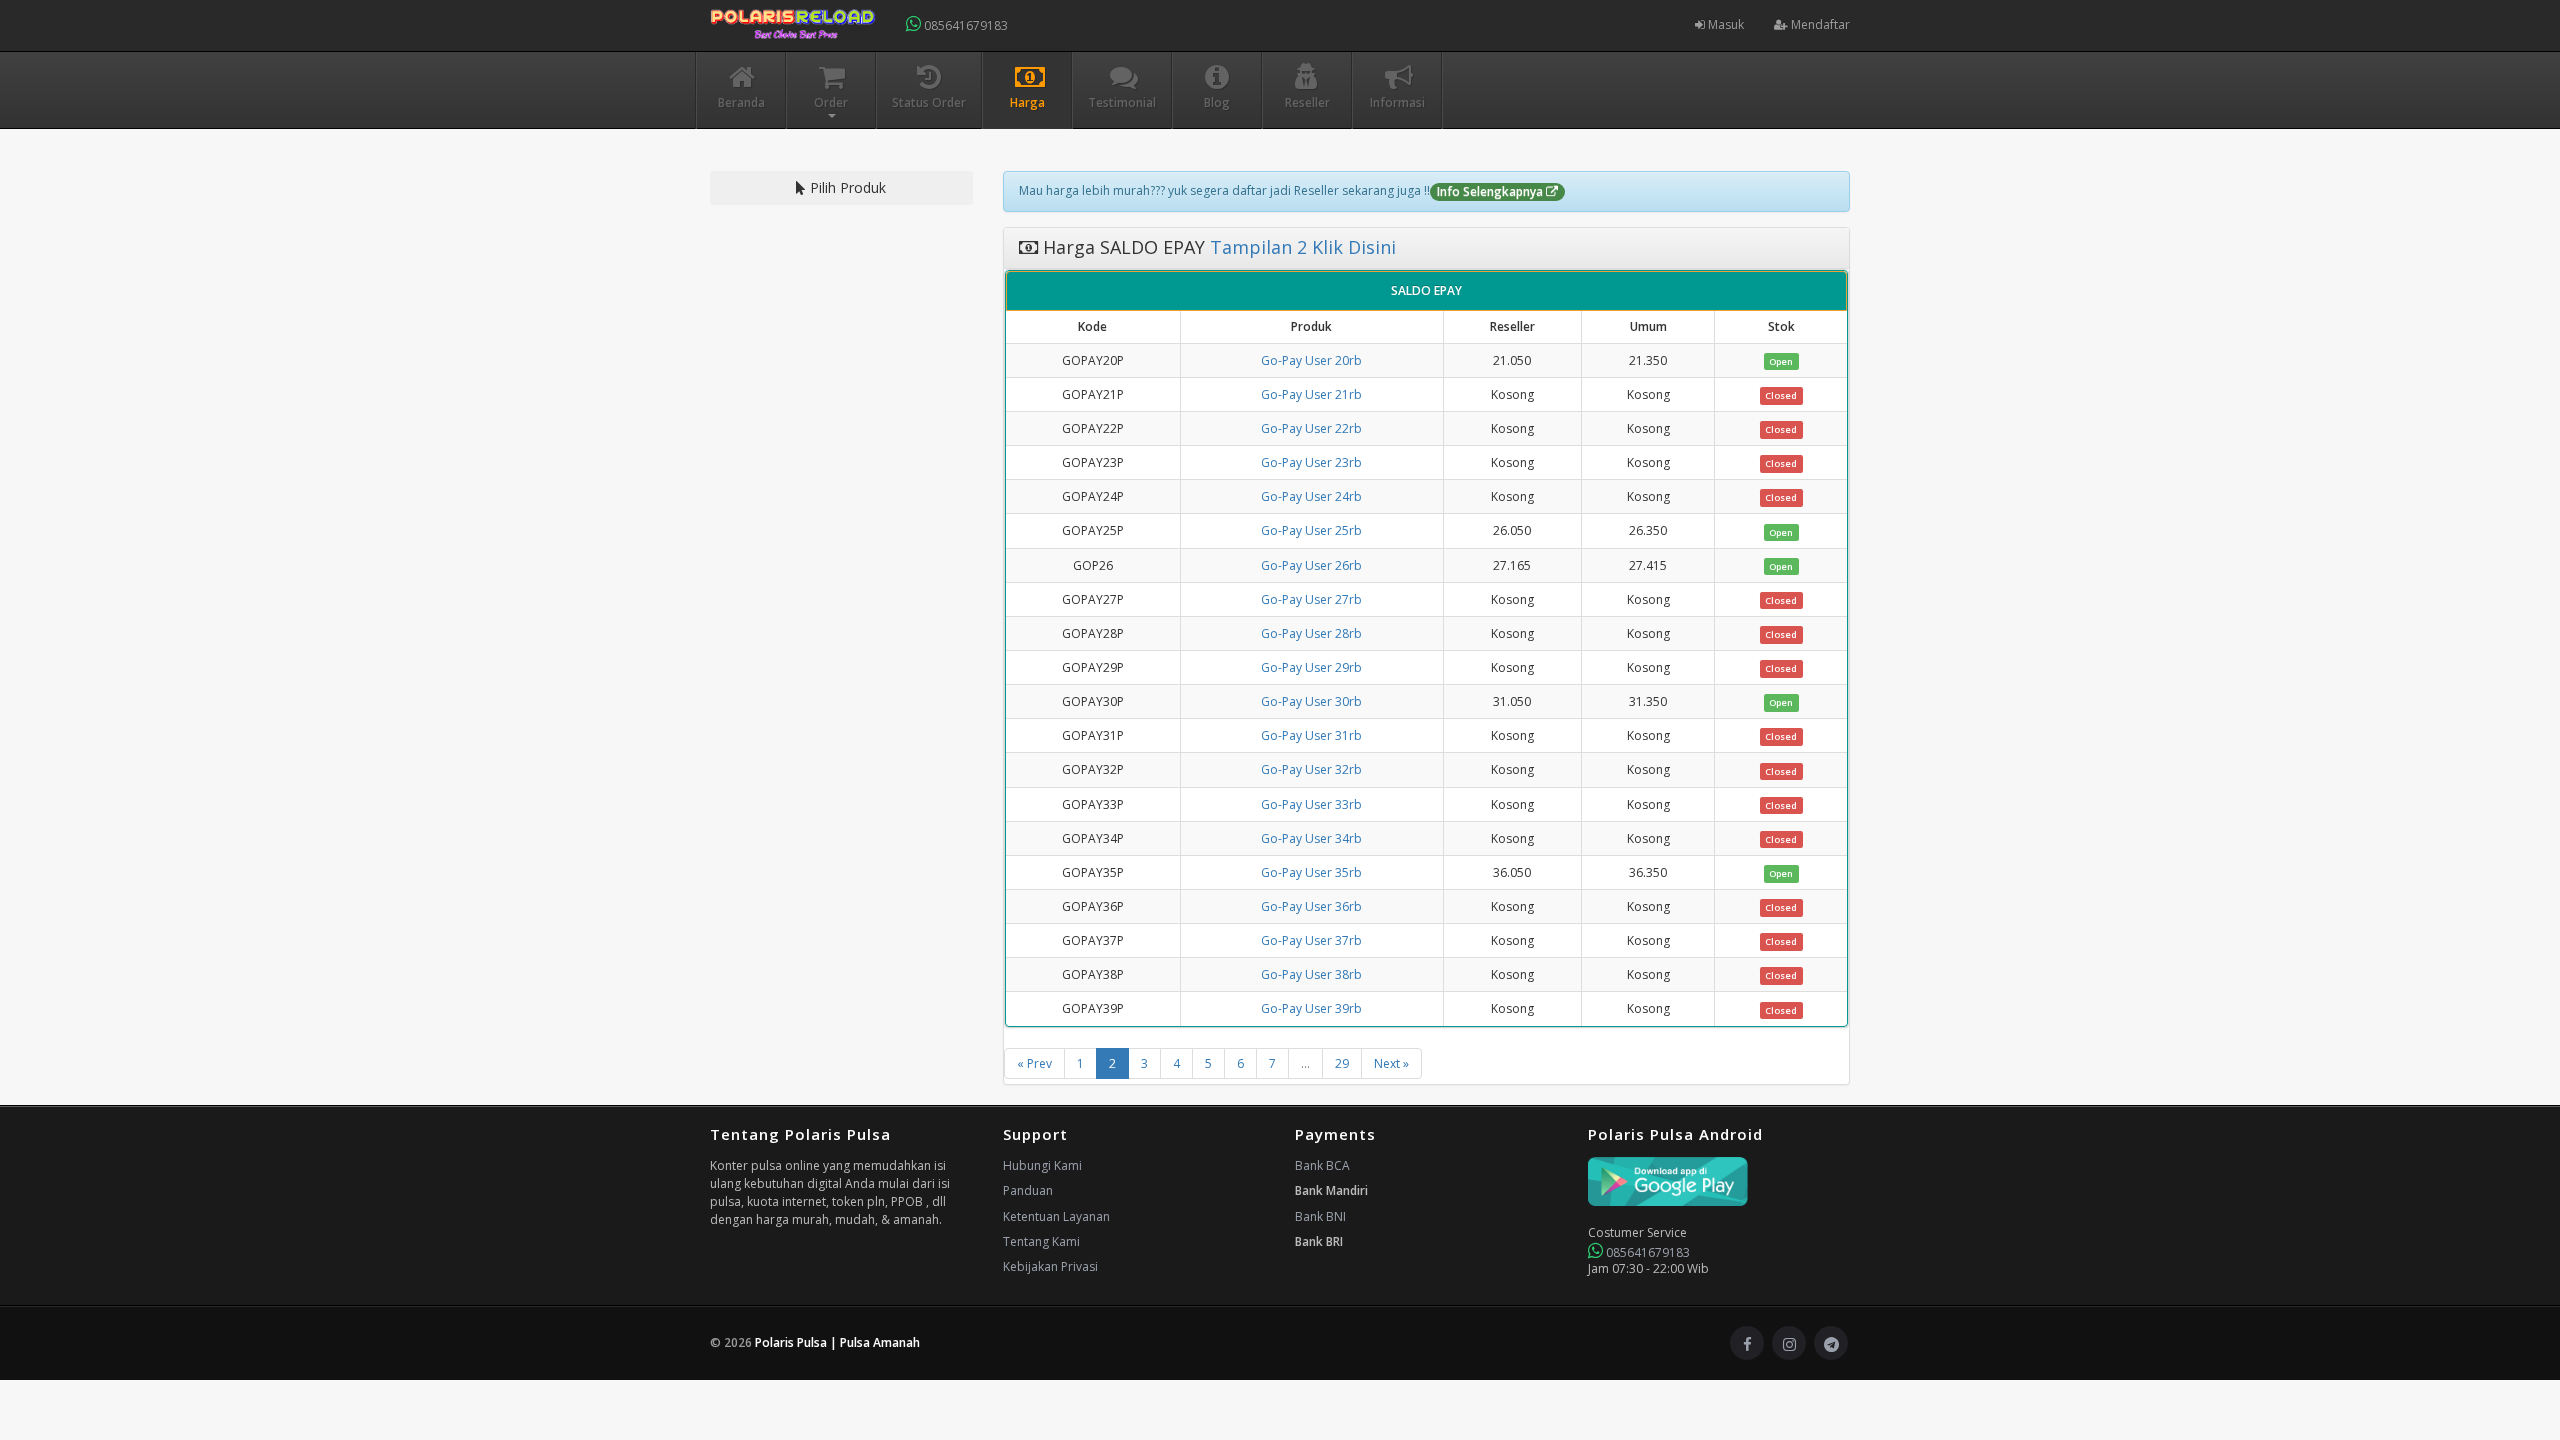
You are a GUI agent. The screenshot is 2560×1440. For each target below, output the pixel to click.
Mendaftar (1819, 24)
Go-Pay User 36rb (1311, 906)
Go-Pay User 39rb (1311, 1008)
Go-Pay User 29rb (1311, 667)
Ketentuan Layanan (1056, 1216)
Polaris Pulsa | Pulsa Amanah (837, 1342)
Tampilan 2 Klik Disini (1300, 247)
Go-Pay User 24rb (1311, 496)
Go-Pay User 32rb (1311, 769)
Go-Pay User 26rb (1311, 565)
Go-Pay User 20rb (1311, 360)
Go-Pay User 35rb (1311, 872)
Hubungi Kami (1042, 1165)
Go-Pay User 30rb (1311, 701)
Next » (1391, 1063)
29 (1342, 1063)
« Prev (1034, 1063)
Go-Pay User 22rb (1311, 428)
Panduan (1028, 1190)
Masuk (1724, 24)
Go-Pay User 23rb (1311, 462)
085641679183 (964, 25)
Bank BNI (1320, 1216)
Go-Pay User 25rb (1311, 530)
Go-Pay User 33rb (1311, 804)
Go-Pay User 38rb (1311, 974)
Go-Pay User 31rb (1311, 735)
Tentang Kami (1041, 1241)
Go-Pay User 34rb (1311, 838)
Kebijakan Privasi (1050, 1266)
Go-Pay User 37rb (1311, 940)
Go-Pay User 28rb (1311, 633)
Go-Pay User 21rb (1311, 394)
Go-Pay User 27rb (1311, 599)
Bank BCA (1322, 1165)
